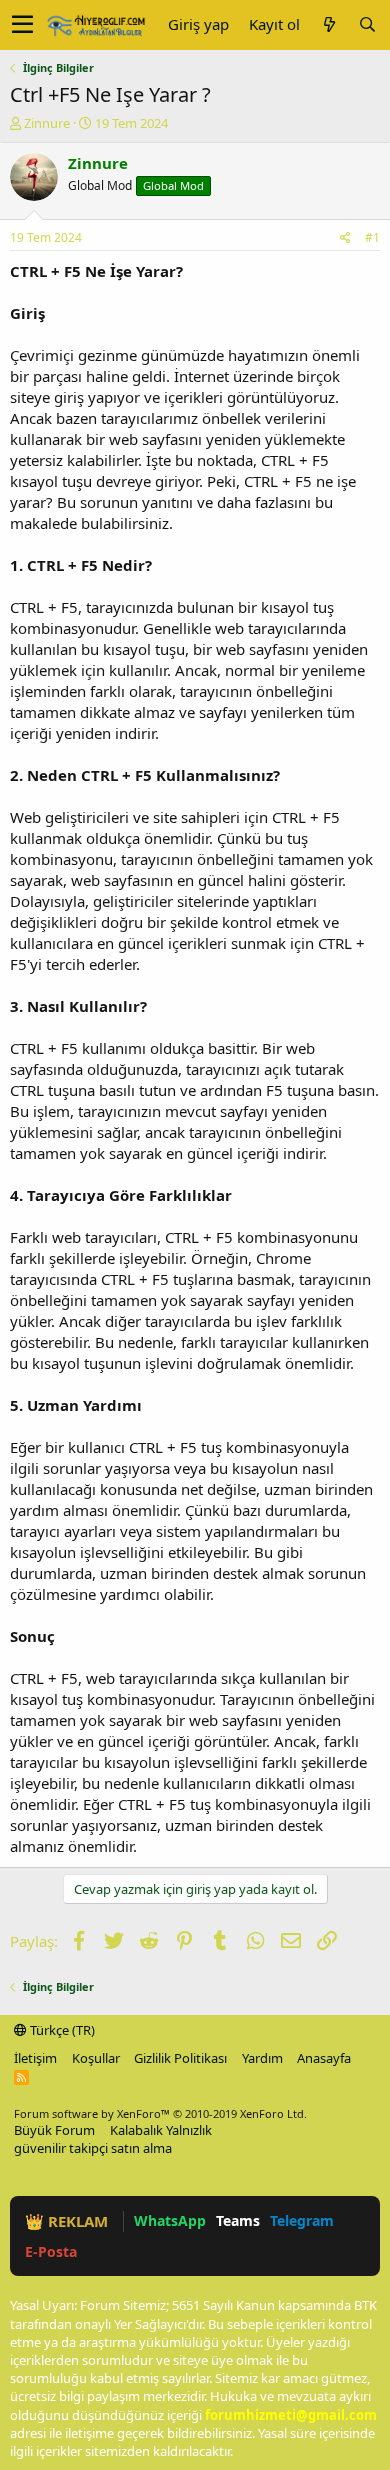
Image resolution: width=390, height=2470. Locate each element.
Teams (238, 2220)
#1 (372, 237)
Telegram (302, 2220)
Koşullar (96, 2058)
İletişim (35, 2058)
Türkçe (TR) (61, 2030)
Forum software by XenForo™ (160, 2113)
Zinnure (47, 123)
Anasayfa (324, 2058)
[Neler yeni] (329, 24)
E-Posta (51, 2251)
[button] (22, 25)
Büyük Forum (54, 2130)
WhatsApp (170, 2220)
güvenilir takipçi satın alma (93, 2148)
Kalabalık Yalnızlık (161, 2130)
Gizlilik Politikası (180, 2058)
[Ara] (367, 24)
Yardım (262, 2058)
